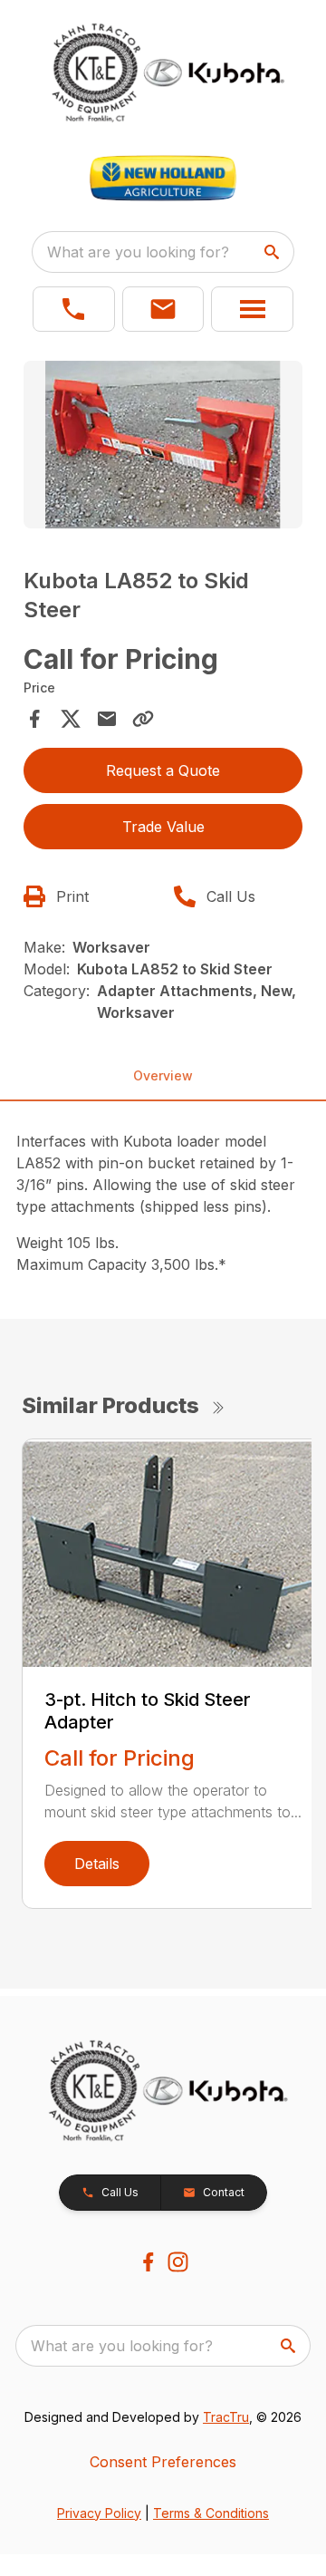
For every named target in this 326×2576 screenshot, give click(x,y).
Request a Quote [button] (163, 770)
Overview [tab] (163, 1075)
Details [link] (97, 1864)
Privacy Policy (99, 2513)
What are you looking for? (138, 252)
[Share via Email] (107, 719)
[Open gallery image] (163, 445)
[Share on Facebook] (34, 719)
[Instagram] (178, 2262)
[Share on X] (71, 719)
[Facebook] (148, 2262)
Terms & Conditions (211, 2513)
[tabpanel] (163, 447)
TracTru (226, 2417)
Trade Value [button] (163, 827)
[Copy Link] (143, 719)
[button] (74, 309)
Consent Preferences (163, 2462)
